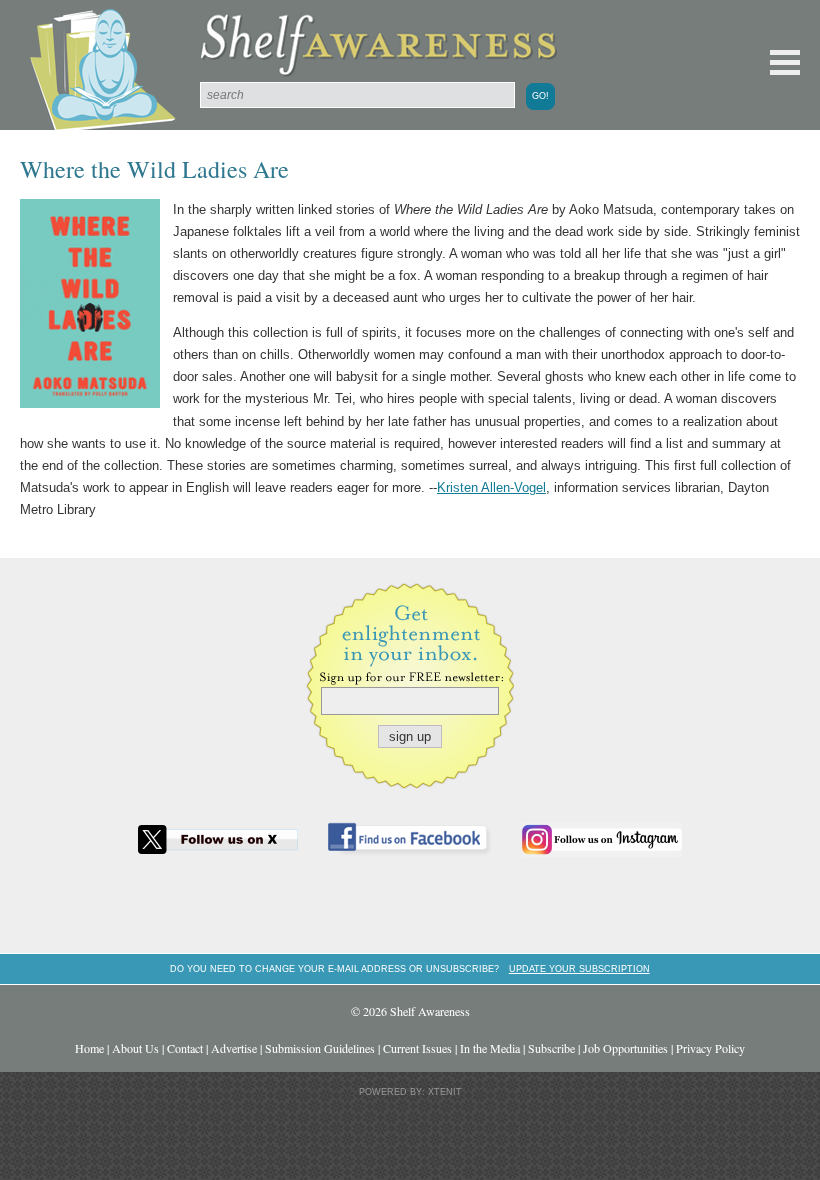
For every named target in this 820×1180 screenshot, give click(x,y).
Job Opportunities (625, 1048)
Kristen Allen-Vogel (491, 487)
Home (89, 1048)
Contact (185, 1048)
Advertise (234, 1048)
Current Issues (417, 1048)
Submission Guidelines (320, 1048)
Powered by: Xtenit (410, 1092)
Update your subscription (579, 968)
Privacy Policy (710, 1048)
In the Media (490, 1048)
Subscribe (551, 1048)
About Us (135, 1048)
